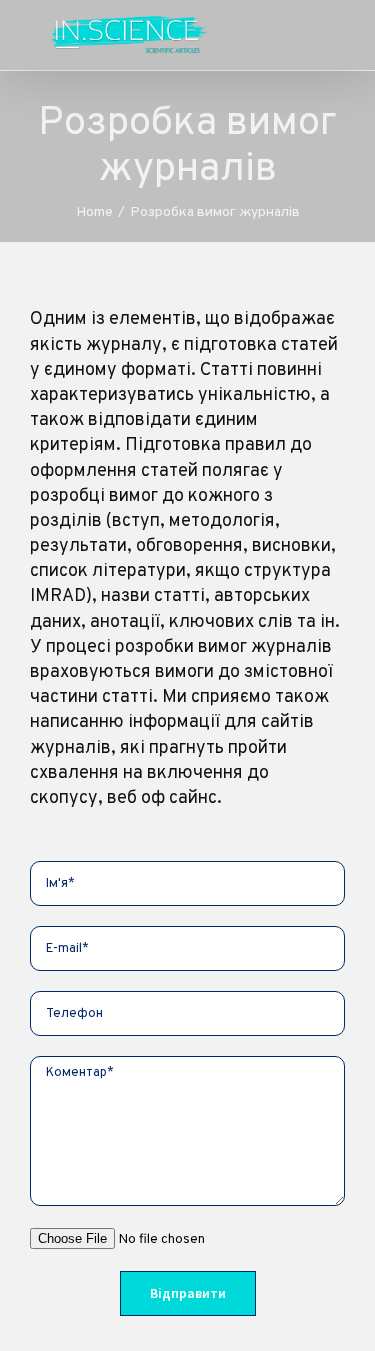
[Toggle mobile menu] (337, 35)
